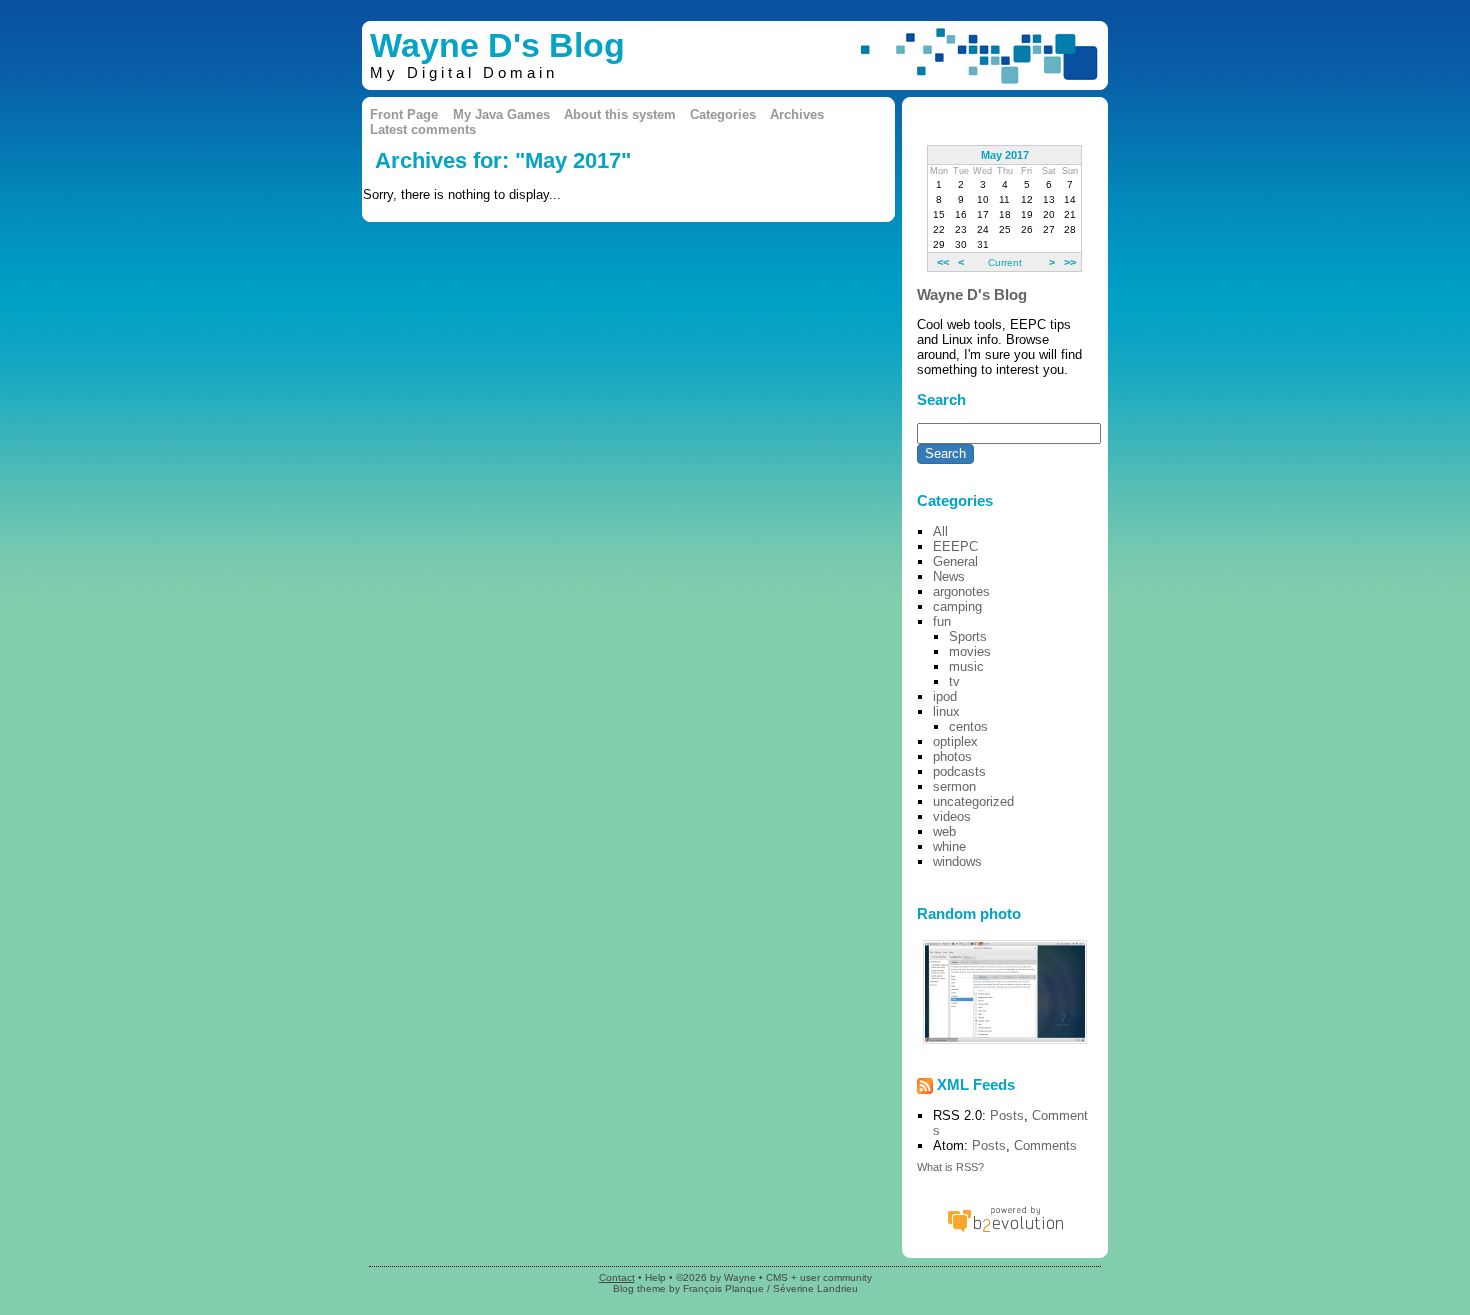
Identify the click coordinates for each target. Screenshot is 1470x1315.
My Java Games (501, 114)
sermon (954, 786)
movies (970, 651)
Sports (968, 636)
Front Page (404, 114)
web (944, 831)
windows (957, 861)
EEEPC (955, 546)
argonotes (961, 591)
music (966, 666)
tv (954, 681)
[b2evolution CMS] (1005, 1231)
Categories (723, 114)
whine (949, 846)
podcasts (959, 771)
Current (1005, 262)
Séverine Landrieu (815, 1288)
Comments (1045, 1145)
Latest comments (423, 129)
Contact (617, 1277)
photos (952, 756)
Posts (1007, 1115)
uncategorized (973, 801)
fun (942, 621)
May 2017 (1005, 155)
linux (946, 711)
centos (968, 726)
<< (943, 262)
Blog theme (639, 1288)
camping (957, 606)
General (955, 561)
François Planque (723, 1288)
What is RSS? (950, 1167)
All (940, 531)
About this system (620, 114)
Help (655, 1277)
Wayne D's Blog (497, 45)
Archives (797, 114)
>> (1070, 262)
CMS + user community (819, 1277)
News (949, 576)
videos (952, 816)
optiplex (955, 741)
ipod (945, 696)
